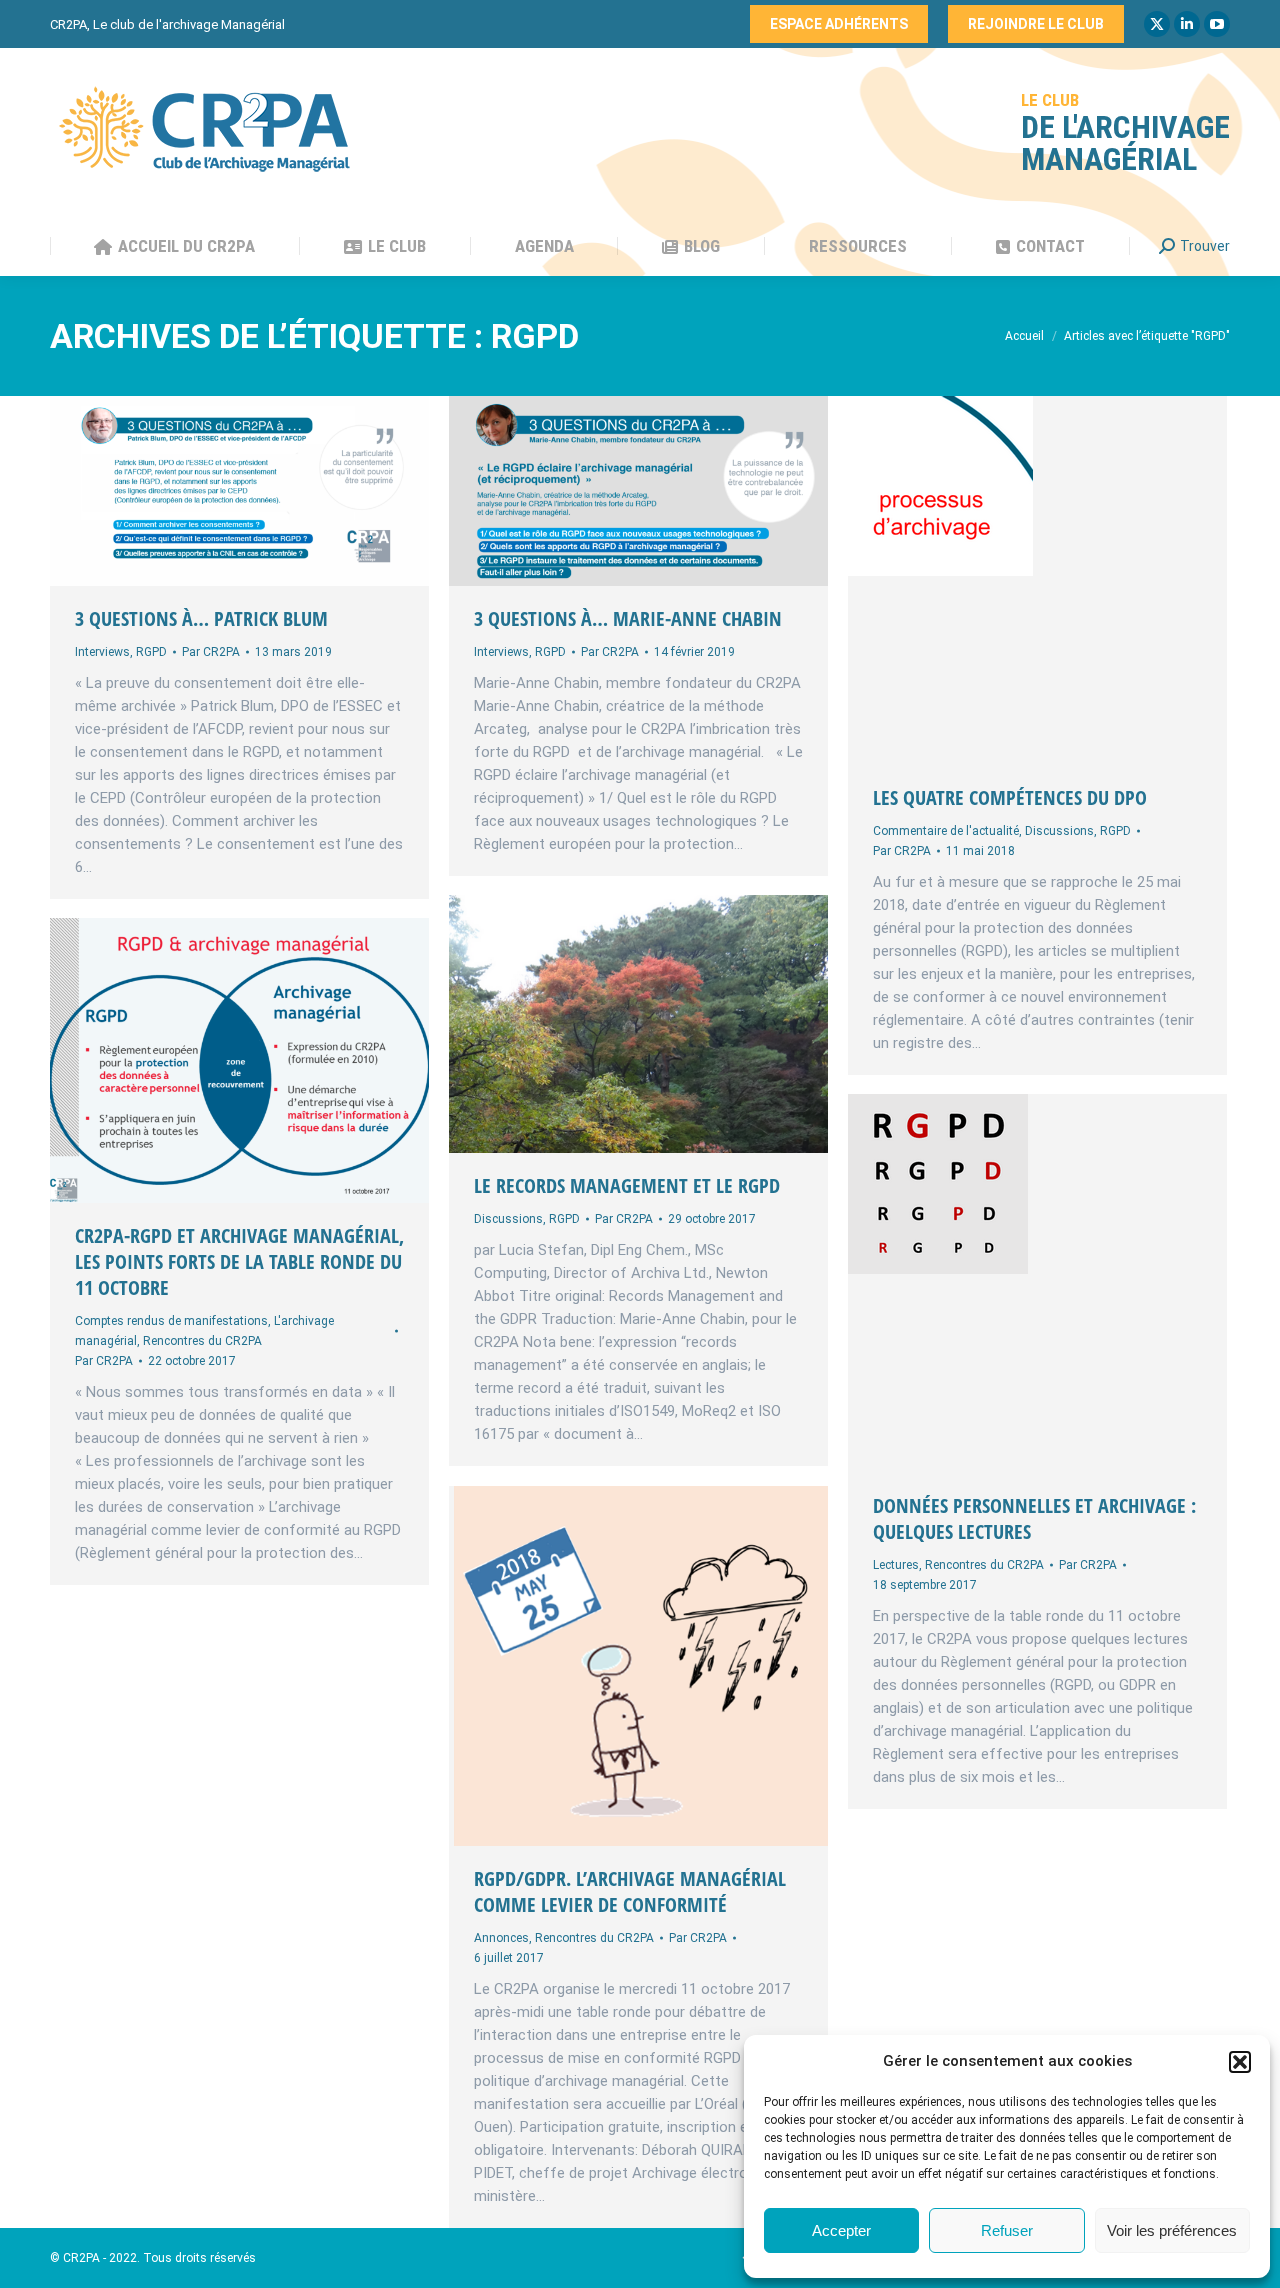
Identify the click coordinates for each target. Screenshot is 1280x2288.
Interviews (102, 652)
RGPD (151, 652)
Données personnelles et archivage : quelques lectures (1034, 1518)
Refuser (1007, 2230)
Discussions (1059, 831)
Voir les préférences (1172, 2230)
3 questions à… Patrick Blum (201, 618)
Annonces (501, 1938)
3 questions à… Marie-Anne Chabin (628, 618)
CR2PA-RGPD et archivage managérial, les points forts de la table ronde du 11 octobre (239, 1261)
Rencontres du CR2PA (202, 1341)
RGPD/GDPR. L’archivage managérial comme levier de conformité (630, 1891)
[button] (1240, 2062)
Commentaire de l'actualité (946, 831)
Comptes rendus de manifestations (171, 1321)
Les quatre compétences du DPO (1010, 797)
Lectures (896, 1565)
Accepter (841, 2230)
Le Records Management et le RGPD (627, 1185)
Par (211, 652)
